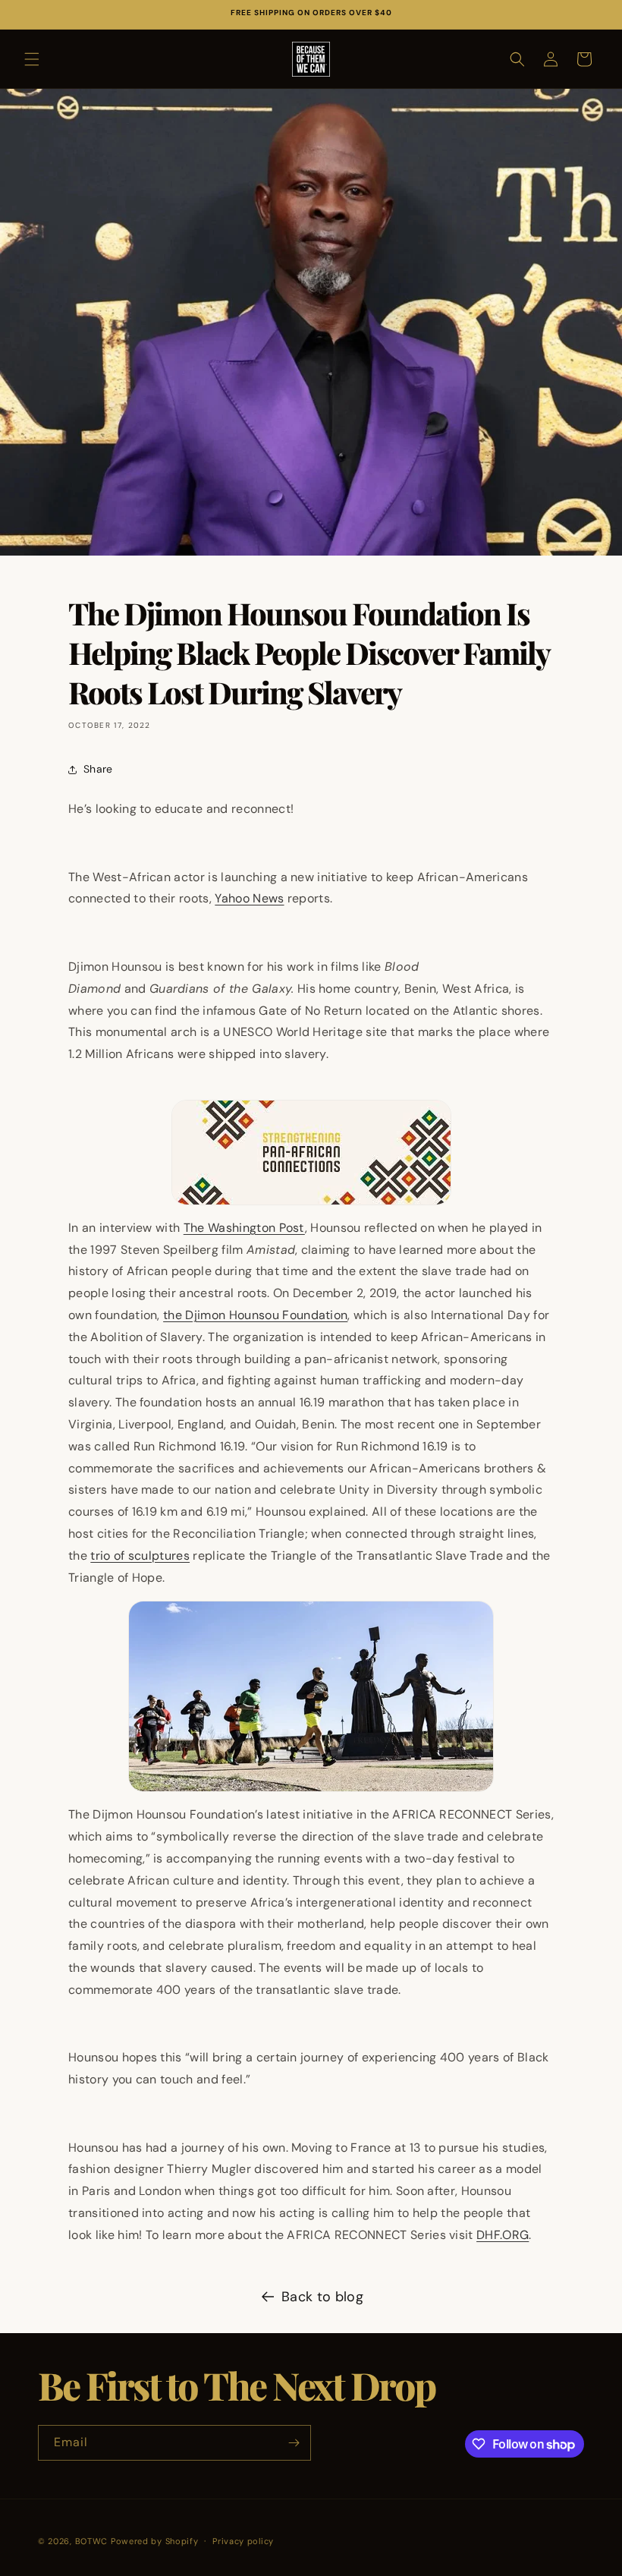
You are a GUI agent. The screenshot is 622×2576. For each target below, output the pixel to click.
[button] (32, 59)
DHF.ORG (503, 2235)
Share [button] (98, 769)
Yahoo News (249, 898)
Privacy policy (243, 2541)
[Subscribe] (294, 2443)
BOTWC (93, 2541)
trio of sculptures (140, 1556)
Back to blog (322, 2297)
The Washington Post (244, 1228)
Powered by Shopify (155, 2541)
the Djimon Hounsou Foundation (255, 1315)
